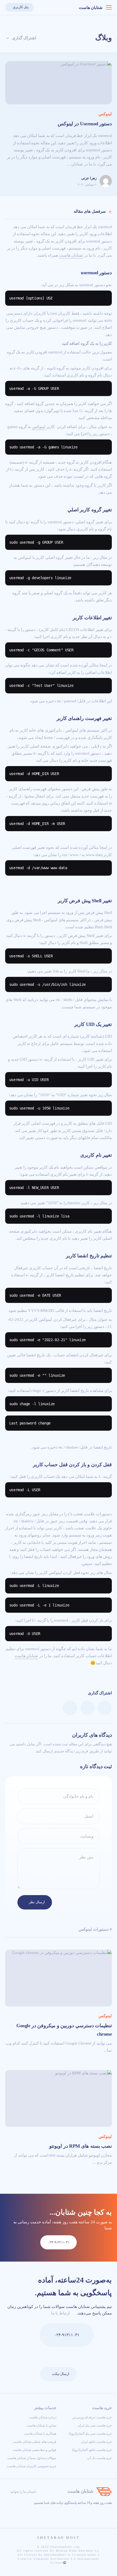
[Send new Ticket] (31, 2335)
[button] (40, 7)
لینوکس (105, 114)
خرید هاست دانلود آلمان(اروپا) (92, 2450)
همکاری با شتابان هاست (40, 2434)
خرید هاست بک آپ (99, 2458)
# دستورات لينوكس (95, 1929)
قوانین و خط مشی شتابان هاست (34, 2450)
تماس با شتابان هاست (42, 2425)
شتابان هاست (91, 8)
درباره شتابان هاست (43, 2417)
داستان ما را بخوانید (23, 2492)
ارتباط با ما (60, 2313)
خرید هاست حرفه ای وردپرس (92, 2417)
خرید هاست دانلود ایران (96, 2442)
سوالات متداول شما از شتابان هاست (32, 2458)
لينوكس (39, 427)
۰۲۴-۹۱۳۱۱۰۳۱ (67, 2335)
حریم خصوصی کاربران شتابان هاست (32, 2466)
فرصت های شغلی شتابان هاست (35, 2442)
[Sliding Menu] (109, 7)
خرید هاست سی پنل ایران (95, 2425)
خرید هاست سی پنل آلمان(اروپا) (90, 2434)
